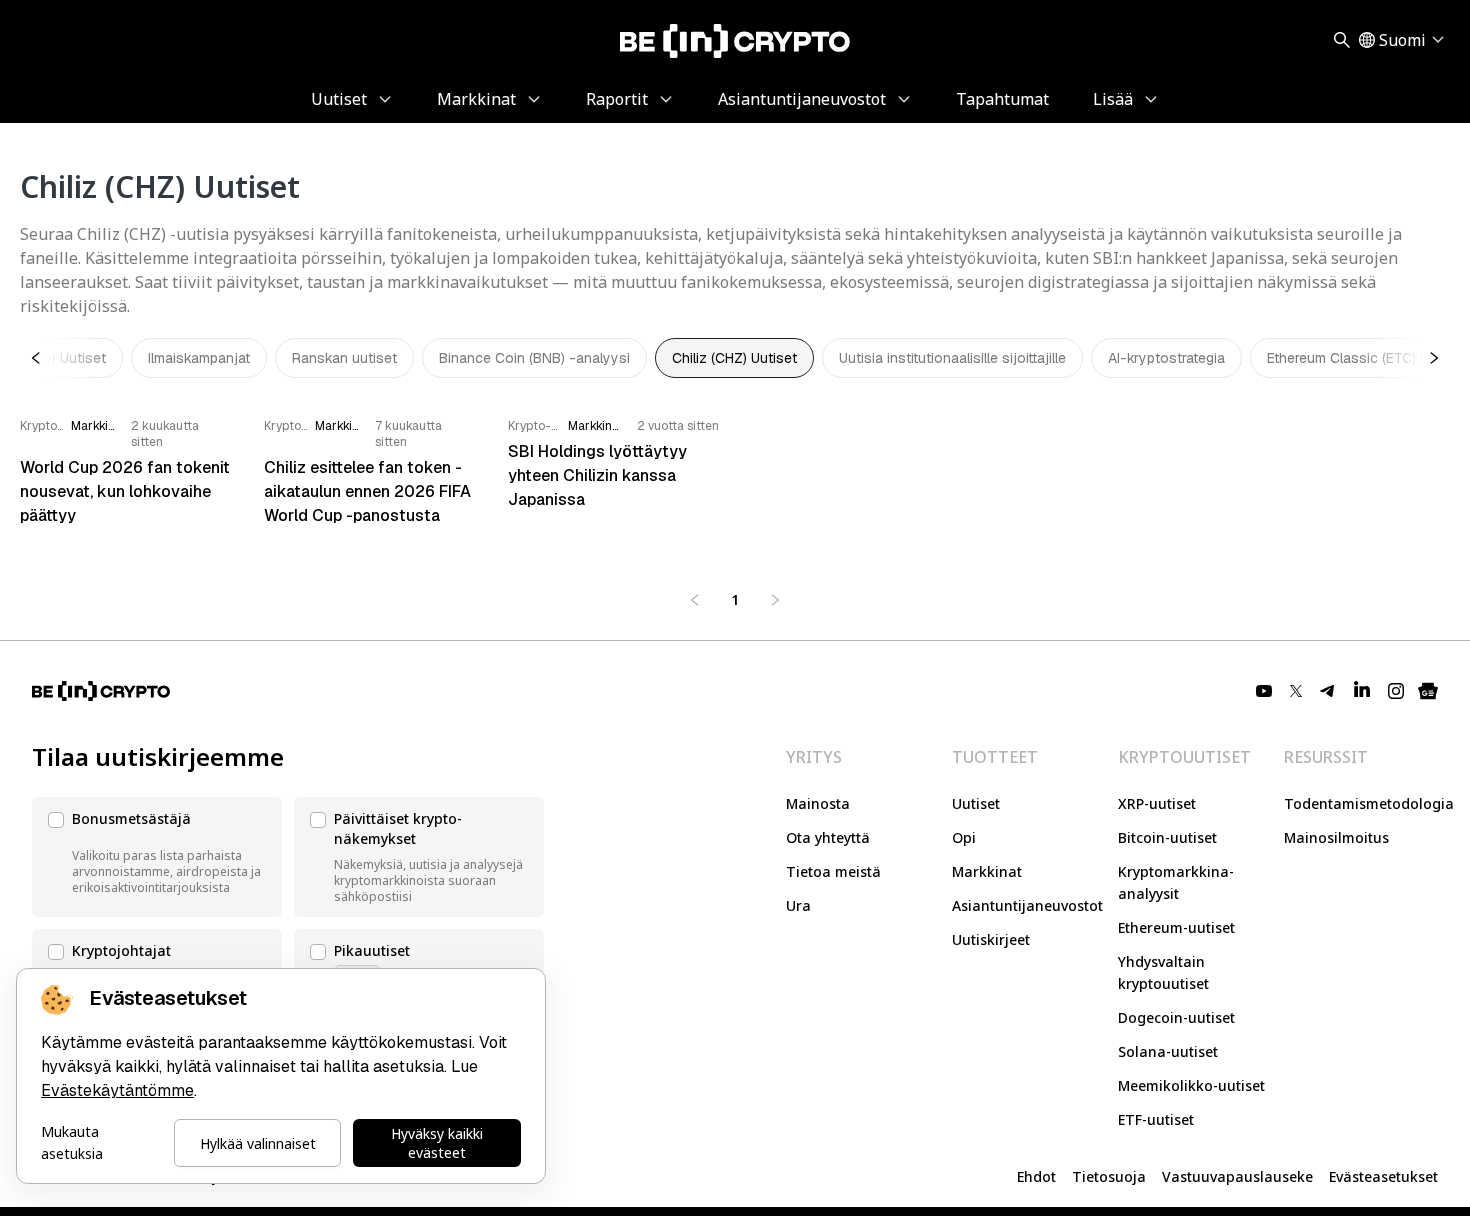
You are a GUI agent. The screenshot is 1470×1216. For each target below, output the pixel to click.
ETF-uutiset (1156, 1119)
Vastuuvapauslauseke (1237, 1176)
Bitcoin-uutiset (1167, 837)
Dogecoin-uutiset (1176, 1017)
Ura (798, 905)
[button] (157, 857)
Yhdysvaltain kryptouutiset (1163, 972)
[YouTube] (1264, 691)
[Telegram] (1328, 691)
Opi (964, 837)
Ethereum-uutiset (1176, 927)
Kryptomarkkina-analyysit (1176, 882)
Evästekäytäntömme (117, 1090)
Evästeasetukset (1383, 1176)
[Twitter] (1296, 691)
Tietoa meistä (833, 871)
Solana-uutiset (1168, 1051)
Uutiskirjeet (991, 939)
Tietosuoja (1109, 1176)
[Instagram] (1396, 691)
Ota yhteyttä (828, 837)
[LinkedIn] (1362, 691)
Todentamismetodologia (1369, 803)
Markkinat (987, 871)
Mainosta (818, 803)
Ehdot (1036, 1176)
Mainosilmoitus (1336, 837)
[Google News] (1428, 691)
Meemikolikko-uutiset (1191, 1085)
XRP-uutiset (1157, 803)
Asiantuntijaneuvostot (1027, 905)
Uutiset (976, 803)
